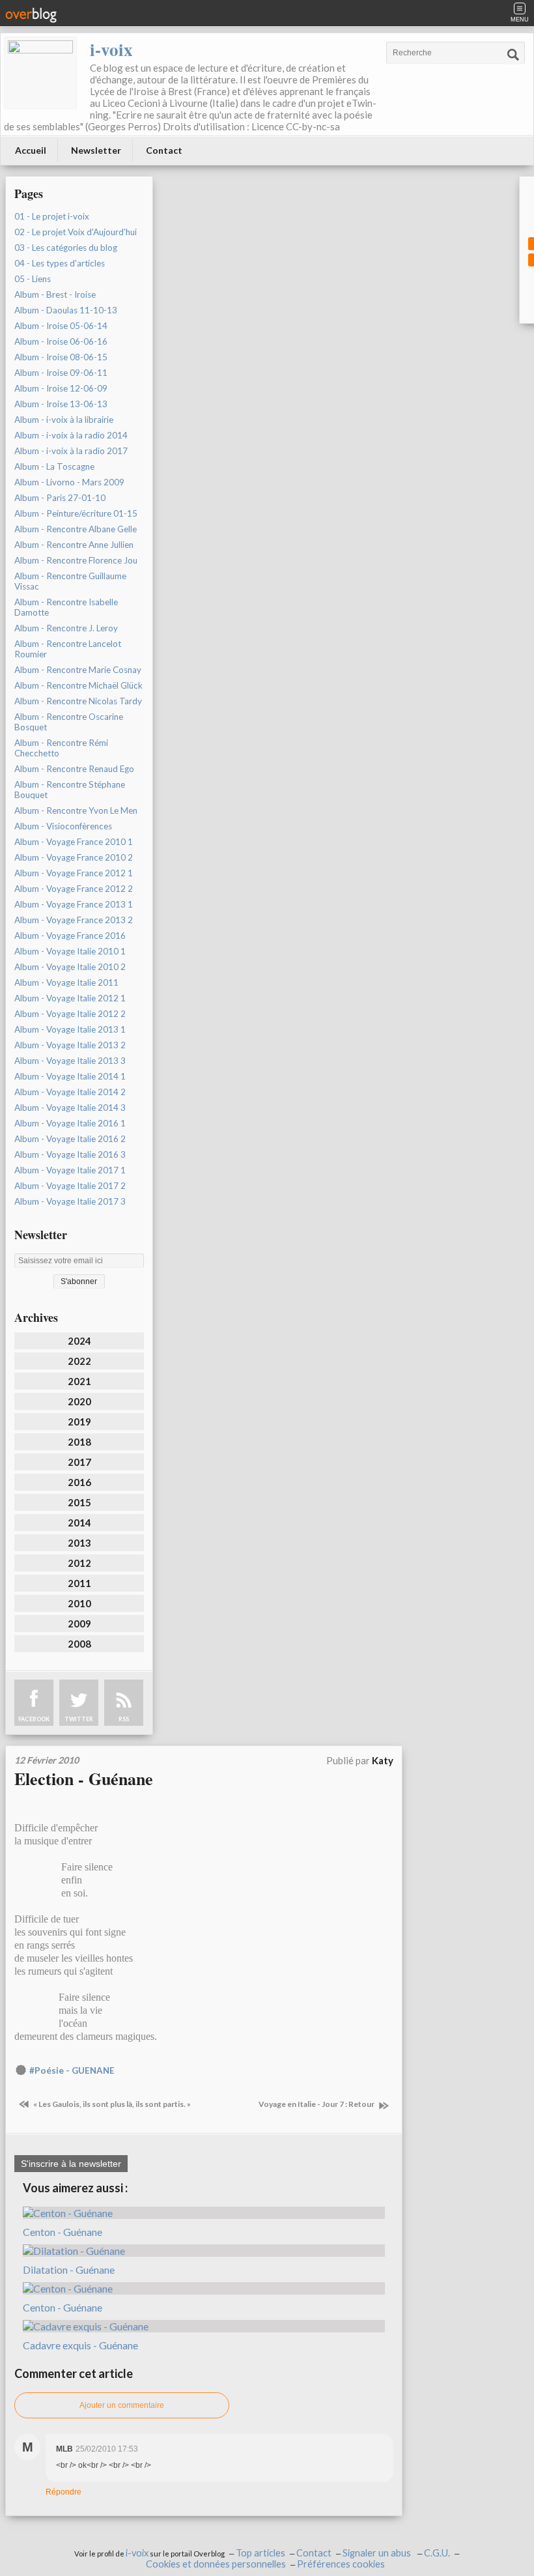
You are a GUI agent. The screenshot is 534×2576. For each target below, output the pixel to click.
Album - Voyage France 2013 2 (74, 920)
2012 (79, 1563)
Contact (164, 150)
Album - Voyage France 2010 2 (74, 857)
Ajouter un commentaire (122, 2405)
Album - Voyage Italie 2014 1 (70, 1076)
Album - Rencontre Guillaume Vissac (70, 581)
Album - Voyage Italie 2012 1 (70, 998)
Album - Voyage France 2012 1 (74, 873)
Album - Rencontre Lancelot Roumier (68, 649)
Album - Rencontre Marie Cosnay (78, 670)
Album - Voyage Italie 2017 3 (70, 1201)
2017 (79, 1462)
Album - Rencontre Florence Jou (76, 560)
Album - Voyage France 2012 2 (74, 889)
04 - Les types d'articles (60, 263)
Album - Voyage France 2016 (70, 936)
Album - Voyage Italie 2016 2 (70, 1139)
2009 (79, 1624)
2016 (79, 1482)
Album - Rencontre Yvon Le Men (76, 810)
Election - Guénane (84, 1779)
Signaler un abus (378, 2553)
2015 (79, 1502)
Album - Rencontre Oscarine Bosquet (69, 722)
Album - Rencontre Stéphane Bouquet (70, 790)
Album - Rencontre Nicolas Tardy (78, 701)
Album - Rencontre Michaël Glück (78, 685)
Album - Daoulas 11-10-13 (66, 310)
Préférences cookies (341, 2564)
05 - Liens (33, 279)
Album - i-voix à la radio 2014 (71, 435)
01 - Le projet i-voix (52, 216)
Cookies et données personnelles (216, 2564)
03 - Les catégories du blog (66, 248)
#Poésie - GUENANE (72, 2070)
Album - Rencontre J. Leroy (66, 628)
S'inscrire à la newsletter (71, 2164)
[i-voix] (40, 73)
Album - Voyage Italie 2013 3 (70, 1061)
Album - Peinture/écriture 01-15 (76, 513)
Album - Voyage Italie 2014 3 (70, 1108)
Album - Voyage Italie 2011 (66, 982)
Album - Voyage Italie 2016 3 (70, 1154)
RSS (124, 1719)
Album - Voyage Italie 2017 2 (70, 1186)
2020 (79, 1401)
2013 (79, 1543)
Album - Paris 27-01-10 (60, 498)
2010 (79, 1603)
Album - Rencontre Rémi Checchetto (61, 748)
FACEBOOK (34, 1719)
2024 (79, 1341)
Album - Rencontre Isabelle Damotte (66, 607)
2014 (79, 1523)
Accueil (31, 150)
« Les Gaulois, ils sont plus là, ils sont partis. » (111, 2104)
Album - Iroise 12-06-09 (61, 388)
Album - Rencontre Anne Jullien (74, 545)
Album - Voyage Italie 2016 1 (70, 1123)
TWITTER (79, 1719)
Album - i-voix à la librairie (64, 420)
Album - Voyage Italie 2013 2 (70, 1045)
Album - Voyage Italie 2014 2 (70, 1092)
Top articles (260, 2553)
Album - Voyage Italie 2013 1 (70, 1029)
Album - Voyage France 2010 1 (74, 842)
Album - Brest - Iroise (55, 294)
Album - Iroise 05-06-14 (61, 326)
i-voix (111, 49)
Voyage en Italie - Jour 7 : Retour (317, 2104)
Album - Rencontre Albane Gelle (76, 529)
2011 (79, 1583)
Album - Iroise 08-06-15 (61, 357)
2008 (79, 1644)
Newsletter (96, 150)
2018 (79, 1442)
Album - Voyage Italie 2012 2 (70, 1014)
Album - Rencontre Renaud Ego (74, 769)
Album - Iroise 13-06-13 (61, 404)
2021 (79, 1381)
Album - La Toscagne (54, 466)
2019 (79, 1422)
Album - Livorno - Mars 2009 (69, 482)
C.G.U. (437, 2553)
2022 (79, 1361)
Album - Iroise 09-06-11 (61, 373)
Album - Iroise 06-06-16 (61, 341)
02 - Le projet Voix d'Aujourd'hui (76, 232)
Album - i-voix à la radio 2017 (71, 451)
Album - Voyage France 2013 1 (74, 904)
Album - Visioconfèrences (63, 826)
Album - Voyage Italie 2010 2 (70, 967)
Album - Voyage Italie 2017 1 (70, 1170)
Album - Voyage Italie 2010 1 (70, 951)
